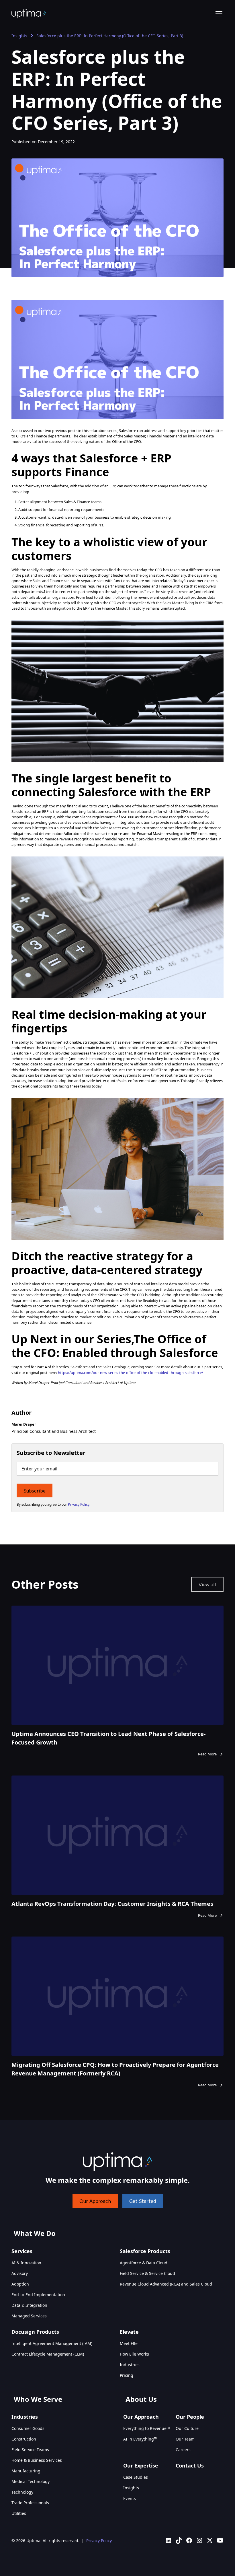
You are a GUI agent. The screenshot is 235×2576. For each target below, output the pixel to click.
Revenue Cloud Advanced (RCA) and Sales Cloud (166, 2284)
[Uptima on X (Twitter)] (210, 2540)
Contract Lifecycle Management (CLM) (48, 2354)
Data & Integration (29, 2305)
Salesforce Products (145, 2251)
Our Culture (187, 2428)
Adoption (20, 2284)
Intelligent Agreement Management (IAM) (52, 2343)
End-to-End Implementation (38, 2295)
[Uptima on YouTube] (220, 2540)
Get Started (143, 2201)
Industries (130, 2365)
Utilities (19, 2513)
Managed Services (29, 2316)
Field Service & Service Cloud (147, 2273)
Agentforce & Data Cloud (144, 2263)
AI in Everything (140, 2439)
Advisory (20, 2273)
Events (130, 2498)
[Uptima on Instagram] (199, 2540)
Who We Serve (38, 2399)
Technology (22, 2492)
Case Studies (136, 2477)
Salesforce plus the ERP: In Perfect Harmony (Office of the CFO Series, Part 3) (110, 36)
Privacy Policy (99, 2541)
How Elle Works (134, 2354)
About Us (141, 2399)
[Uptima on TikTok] (179, 2540)
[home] (29, 14)
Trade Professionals (30, 2503)
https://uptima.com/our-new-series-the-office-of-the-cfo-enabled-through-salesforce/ (131, 1373)
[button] (218, 14)
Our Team (185, 2439)
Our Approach (95, 2201)
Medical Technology (31, 2481)
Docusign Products (35, 2332)
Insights (19, 36)
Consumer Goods (28, 2428)
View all (207, 1584)
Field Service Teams (30, 2450)
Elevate (129, 2332)
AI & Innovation (26, 2263)
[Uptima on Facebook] (189, 2540)
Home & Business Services (37, 2460)
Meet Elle (129, 2343)
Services (22, 2251)
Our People (190, 2417)
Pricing (127, 2375)
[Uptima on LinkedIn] (169, 2540)
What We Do (35, 2233)
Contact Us (190, 2465)
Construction (24, 2439)
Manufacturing (26, 2471)
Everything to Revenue (146, 2428)
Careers (183, 2450)
